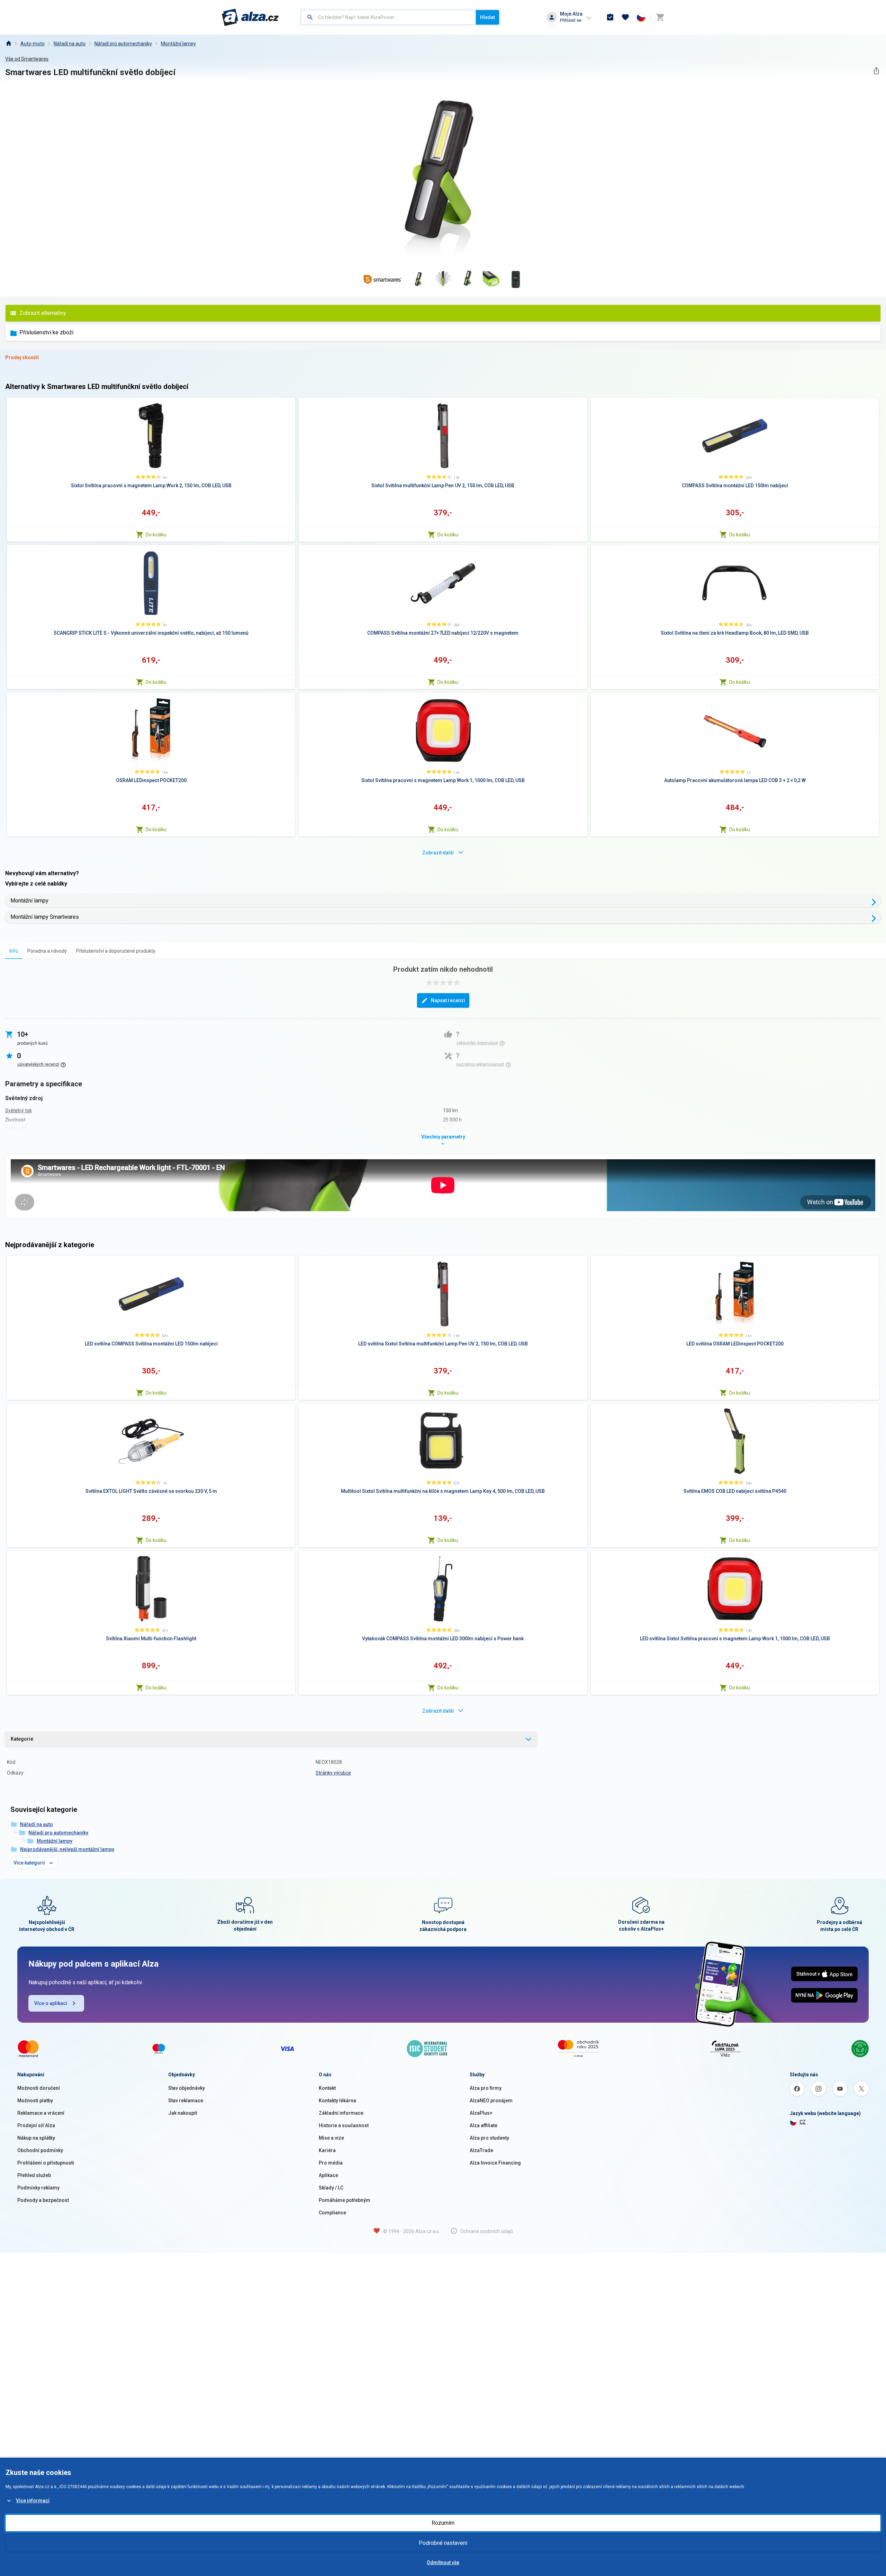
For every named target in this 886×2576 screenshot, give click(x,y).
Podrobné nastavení (443, 2543)
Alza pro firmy (486, 2088)
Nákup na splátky (36, 2138)
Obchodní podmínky (40, 2150)
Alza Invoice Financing (495, 2163)
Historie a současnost (344, 2125)
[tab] (14, 951)
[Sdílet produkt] (876, 71)
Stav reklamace (186, 2101)
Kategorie (22, 1739)
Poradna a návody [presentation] (47, 951)
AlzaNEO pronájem (491, 2101)
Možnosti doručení (39, 2088)
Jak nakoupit (183, 2113)
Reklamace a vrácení (41, 2113)
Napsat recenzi (448, 1000)
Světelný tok (19, 1110)
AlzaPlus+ (481, 2113)
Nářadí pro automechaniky (123, 44)
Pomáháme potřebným (345, 2200)
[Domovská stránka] (8, 44)
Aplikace (328, 2175)
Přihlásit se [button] (571, 20)
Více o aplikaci (51, 2003)
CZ (803, 2122)
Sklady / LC (331, 2188)
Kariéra (327, 2150)
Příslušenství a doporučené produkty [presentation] (116, 951)
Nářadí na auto (70, 44)
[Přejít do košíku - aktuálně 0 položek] (660, 17)
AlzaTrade (481, 2150)
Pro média (331, 2163)
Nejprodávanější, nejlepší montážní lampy (67, 1849)
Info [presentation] (14, 951)
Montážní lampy (178, 44)
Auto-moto (33, 44)
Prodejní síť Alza (36, 2125)
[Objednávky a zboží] (610, 17)
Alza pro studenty (489, 2138)
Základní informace (341, 2113)
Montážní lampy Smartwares (45, 917)
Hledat (487, 17)
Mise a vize (331, 2138)
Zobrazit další (438, 853)
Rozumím (443, 2523)
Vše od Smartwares (27, 59)
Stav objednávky (187, 2088)
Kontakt (327, 2088)
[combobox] (388, 17)
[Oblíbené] (625, 17)
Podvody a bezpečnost (43, 2200)
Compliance (332, 2213)
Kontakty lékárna (337, 2101)
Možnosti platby (35, 2101)
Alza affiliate (483, 2125)
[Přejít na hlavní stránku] (250, 17)
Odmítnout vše (443, 2563)
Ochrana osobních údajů (487, 2231)
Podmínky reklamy (38, 2188)
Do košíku (156, 535)
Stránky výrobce (333, 1773)
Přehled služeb (34, 2175)
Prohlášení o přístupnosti (46, 2163)
